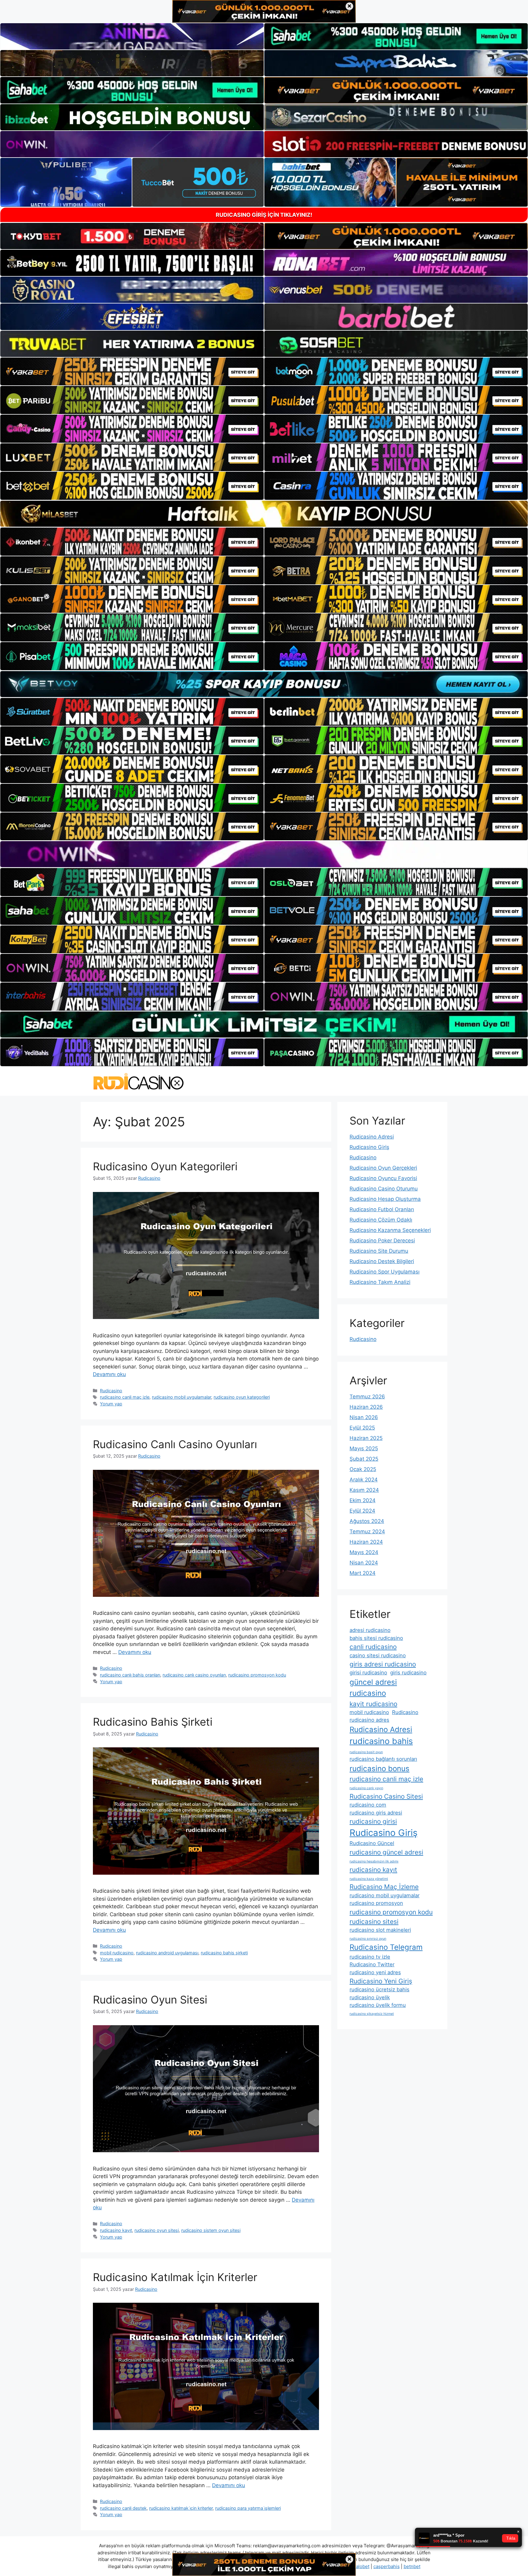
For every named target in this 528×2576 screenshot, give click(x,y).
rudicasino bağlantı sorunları (383, 1759)
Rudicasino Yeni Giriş (381, 1981)
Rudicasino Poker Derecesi (382, 1241)
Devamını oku (109, 1374)
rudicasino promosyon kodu (257, 1675)
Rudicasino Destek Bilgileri (382, 1261)
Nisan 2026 (364, 1417)
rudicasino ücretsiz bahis (380, 1989)
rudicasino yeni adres (375, 1972)
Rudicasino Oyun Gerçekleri (383, 1168)
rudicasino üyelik (370, 1997)
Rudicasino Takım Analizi (380, 1282)
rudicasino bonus (380, 1769)
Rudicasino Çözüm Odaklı (381, 1220)
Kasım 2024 (364, 1490)
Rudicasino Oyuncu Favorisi (383, 1178)
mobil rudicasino (117, 1953)
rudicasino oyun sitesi (157, 2230)
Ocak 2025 (363, 1469)
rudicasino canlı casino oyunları (194, 1675)
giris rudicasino (408, 1673)
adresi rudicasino (370, 1630)
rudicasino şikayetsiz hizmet (372, 2014)
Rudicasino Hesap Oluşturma (385, 1199)
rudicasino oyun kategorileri (242, 1397)
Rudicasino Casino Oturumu (384, 1189)
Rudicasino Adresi (372, 1137)
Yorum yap (111, 1404)
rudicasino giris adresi (376, 1813)
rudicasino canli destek (123, 2508)
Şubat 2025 (364, 1459)
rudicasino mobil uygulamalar (182, 1397)
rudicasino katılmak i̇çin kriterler (181, 2508)
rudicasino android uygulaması (167, 1953)
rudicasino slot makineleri (380, 1930)
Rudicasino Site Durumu (379, 1251)
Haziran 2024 (366, 1542)
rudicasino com (368, 1805)
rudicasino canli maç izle (125, 1397)
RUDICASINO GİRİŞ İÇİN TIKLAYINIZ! (264, 215)
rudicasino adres (369, 1720)
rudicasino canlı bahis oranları (130, 1675)
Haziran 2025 (366, 1438)
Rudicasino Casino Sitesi (386, 1796)
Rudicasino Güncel (372, 1843)
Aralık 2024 (364, 1480)
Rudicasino (111, 1391)
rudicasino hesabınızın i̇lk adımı (374, 1861)
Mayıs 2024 (364, 1552)
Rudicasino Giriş (369, 1147)
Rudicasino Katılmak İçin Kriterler (175, 2277)
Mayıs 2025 (364, 1448)
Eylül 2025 (362, 1428)
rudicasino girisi (373, 1821)
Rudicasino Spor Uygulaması (385, 1272)
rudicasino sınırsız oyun (368, 1939)
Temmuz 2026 (367, 1397)
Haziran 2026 (366, 1407)
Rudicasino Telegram (386, 1947)
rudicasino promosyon (376, 1903)
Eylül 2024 (362, 1511)
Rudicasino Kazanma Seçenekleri (390, 1230)
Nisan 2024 (364, 1563)
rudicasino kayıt (116, 2230)
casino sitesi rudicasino (378, 1655)
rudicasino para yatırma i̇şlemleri (248, 2508)
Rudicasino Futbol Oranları (382, 1209)
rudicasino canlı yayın (366, 1788)
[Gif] (264, 514)
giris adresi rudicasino (383, 1664)
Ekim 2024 (363, 1500)
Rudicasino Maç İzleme (384, 1887)
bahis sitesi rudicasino (376, 1638)
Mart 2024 (363, 1573)
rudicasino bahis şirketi (224, 1953)
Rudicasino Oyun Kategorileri (165, 1166)
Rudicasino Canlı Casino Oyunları (175, 1444)
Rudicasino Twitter (372, 1964)
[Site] (132, 372)
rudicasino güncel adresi (386, 1852)
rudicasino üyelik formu (378, 2005)
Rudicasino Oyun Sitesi (150, 2000)
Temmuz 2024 (367, 1531)
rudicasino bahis (381, 1741)
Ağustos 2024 (367, 1521)
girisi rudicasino (368, 1673)
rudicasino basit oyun (366, 1752)
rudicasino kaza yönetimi (369, 1879)
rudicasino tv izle (370, 1957)
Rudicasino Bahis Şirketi (153, 1722)
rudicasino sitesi (374, 1922)
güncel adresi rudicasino (373, 1688)
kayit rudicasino (373, 1704)
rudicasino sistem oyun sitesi (211, 2230)
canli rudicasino (373, 1647)
